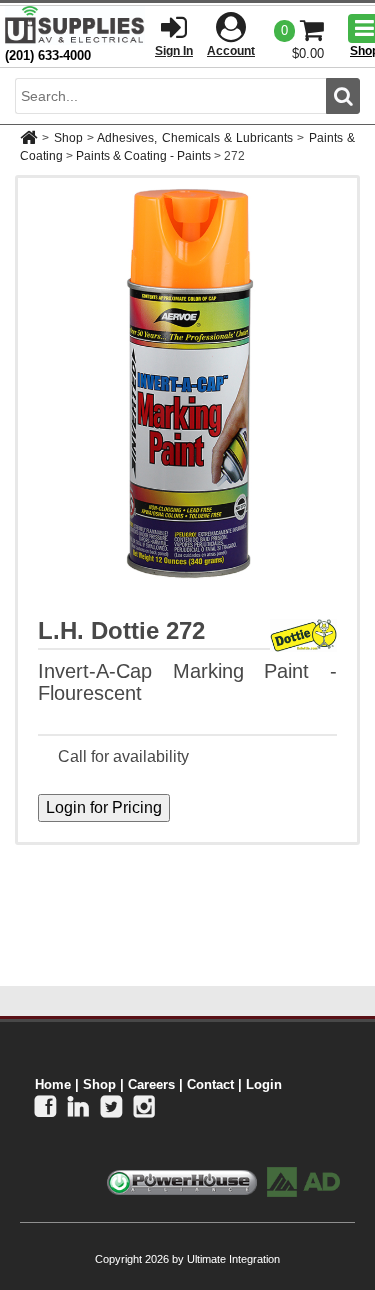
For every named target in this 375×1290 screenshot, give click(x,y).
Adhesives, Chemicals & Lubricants (195, 138)
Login (264, 1084)
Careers (151, 1084)
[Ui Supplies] (75, 24)
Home (53, 1084)
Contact (210, 1084)
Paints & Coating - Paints (143, 156)
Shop (68, 138)
